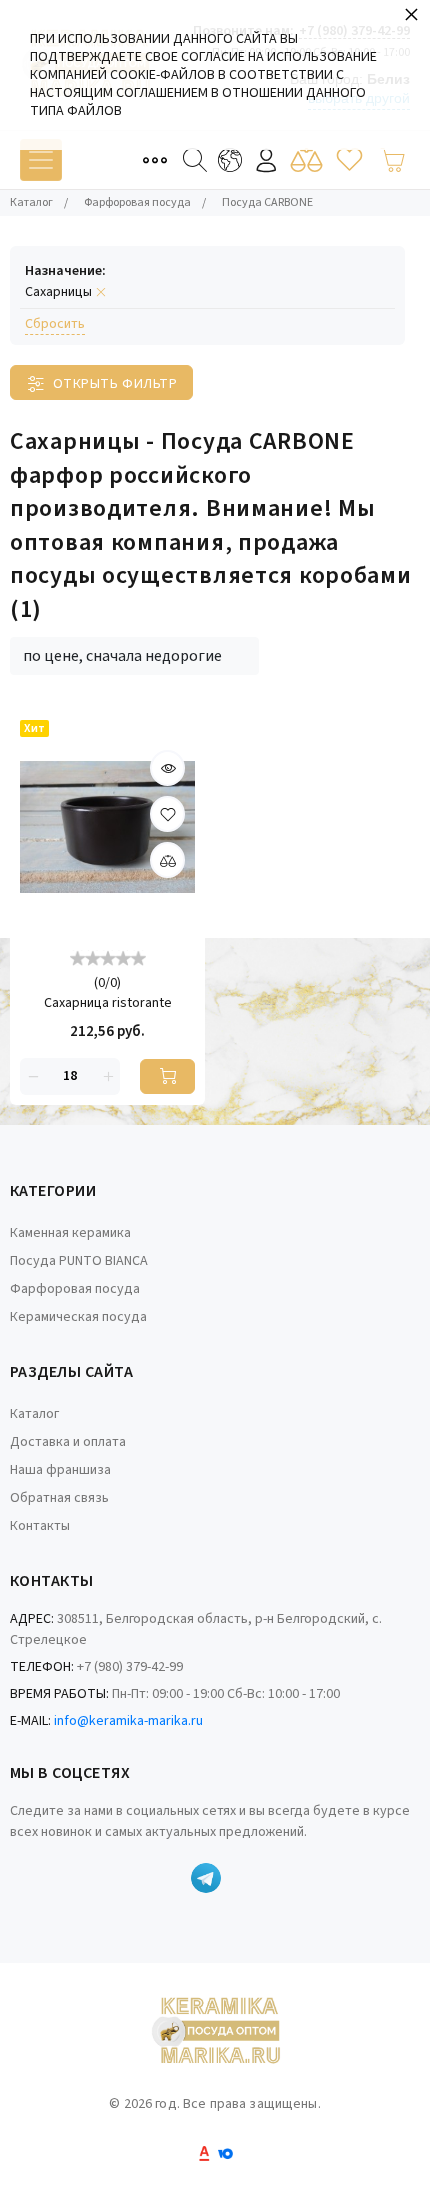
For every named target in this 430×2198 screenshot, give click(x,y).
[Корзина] (392, 160)
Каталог (34, 1414)
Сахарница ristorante (108, 1003)
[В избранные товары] (167, 814)
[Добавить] (167, 860)
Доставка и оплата (68, 1442)
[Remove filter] (101, 292)
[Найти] (195, 160)
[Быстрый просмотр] (167, 768)
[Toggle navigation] (41, 160)
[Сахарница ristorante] (107, 827)
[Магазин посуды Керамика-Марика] (215, 2033)
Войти (266, 160)
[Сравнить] (306, 160)
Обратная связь (59, 1498)
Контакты (40, 1526)
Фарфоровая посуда (75, 1289)
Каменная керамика (70, 1233)
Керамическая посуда (78, 1317)
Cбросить (55, 324)
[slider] (108, 957)
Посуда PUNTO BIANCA (79, 1261)
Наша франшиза (60, 1470)
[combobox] (134, 656)
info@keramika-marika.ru (128, 1721)
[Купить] (167, 1076)
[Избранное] (349, 160)
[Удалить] (32, 1076)
